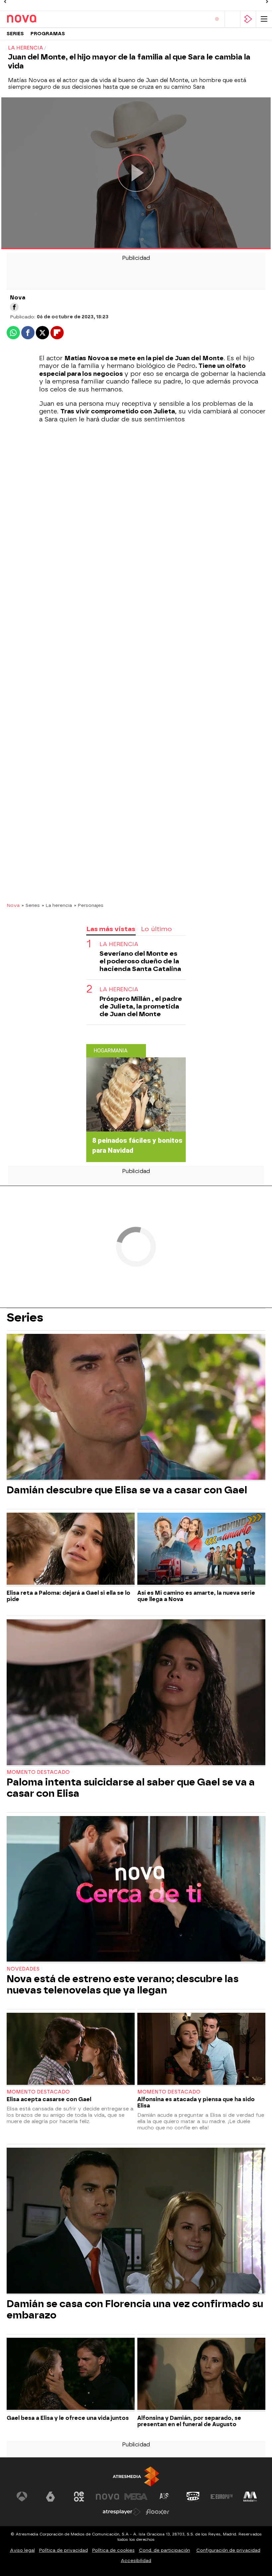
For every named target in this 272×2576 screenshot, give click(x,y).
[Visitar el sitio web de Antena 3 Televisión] (22, 2497)
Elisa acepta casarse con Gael (49, 2099)
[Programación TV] (233, 19)
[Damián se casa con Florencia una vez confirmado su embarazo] (136, 2221)
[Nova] (35, 19)
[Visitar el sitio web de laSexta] (50, 2497)
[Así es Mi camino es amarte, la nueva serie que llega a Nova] (201, 1550)
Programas (48, 34)
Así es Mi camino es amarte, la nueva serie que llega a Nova (196, 1596)
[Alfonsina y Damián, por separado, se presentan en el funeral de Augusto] (201, 2375)
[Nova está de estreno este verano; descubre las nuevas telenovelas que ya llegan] (136, 1890)
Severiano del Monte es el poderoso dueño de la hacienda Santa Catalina (140, 961)
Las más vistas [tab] (111, 929)
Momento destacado (38, 1772)
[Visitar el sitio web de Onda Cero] (193, 2497)
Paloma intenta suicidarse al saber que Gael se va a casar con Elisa (131, 1788)
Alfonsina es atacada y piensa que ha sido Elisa (196, 2102)
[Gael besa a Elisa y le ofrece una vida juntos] (71, 2375)
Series (15, 34)
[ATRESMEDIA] (136, 2476)
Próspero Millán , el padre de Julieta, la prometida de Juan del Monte (141, 1006)
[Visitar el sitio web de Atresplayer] (122, 2512)
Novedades (23, 1969)
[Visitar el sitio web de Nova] (107, 2497)
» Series (31, 905)
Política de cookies (113, 2550)
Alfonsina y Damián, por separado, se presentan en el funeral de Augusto (189, 2421)
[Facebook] (14, 307)
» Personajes (89, 905)
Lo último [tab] (156, 929)
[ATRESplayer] (248, 19)
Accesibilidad (136, 2561)
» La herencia (57, 905)
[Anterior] (5, 2)
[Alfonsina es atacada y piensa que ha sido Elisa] (201, 2050)
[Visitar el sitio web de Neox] (79, 2497)
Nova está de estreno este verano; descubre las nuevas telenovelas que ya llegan (123, 1985)
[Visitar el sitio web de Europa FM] (222, 2497)
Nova (13, 905)
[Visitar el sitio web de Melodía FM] (250, 2497)
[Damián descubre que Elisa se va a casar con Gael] (136, 1407)
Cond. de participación (165, 2550)
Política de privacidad (64, 2550)
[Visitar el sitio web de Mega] (136, 2497)
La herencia (119, 944)
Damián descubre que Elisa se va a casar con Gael (127, 1490)
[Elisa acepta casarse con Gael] (71, 2050)
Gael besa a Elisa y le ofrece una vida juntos (68, 2418)
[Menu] (264, 19)
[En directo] (217, 19)
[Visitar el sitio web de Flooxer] (158, 2512)
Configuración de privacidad (228, 2550)
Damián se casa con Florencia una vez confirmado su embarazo (135, 2309)
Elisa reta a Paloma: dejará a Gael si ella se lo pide (68, 1596)
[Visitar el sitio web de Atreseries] (165, 2497)
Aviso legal (22, 2550)
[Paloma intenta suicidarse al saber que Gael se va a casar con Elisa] (136, 1693)
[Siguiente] (267, 2)
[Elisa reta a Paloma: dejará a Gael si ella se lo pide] (71, 1550)
